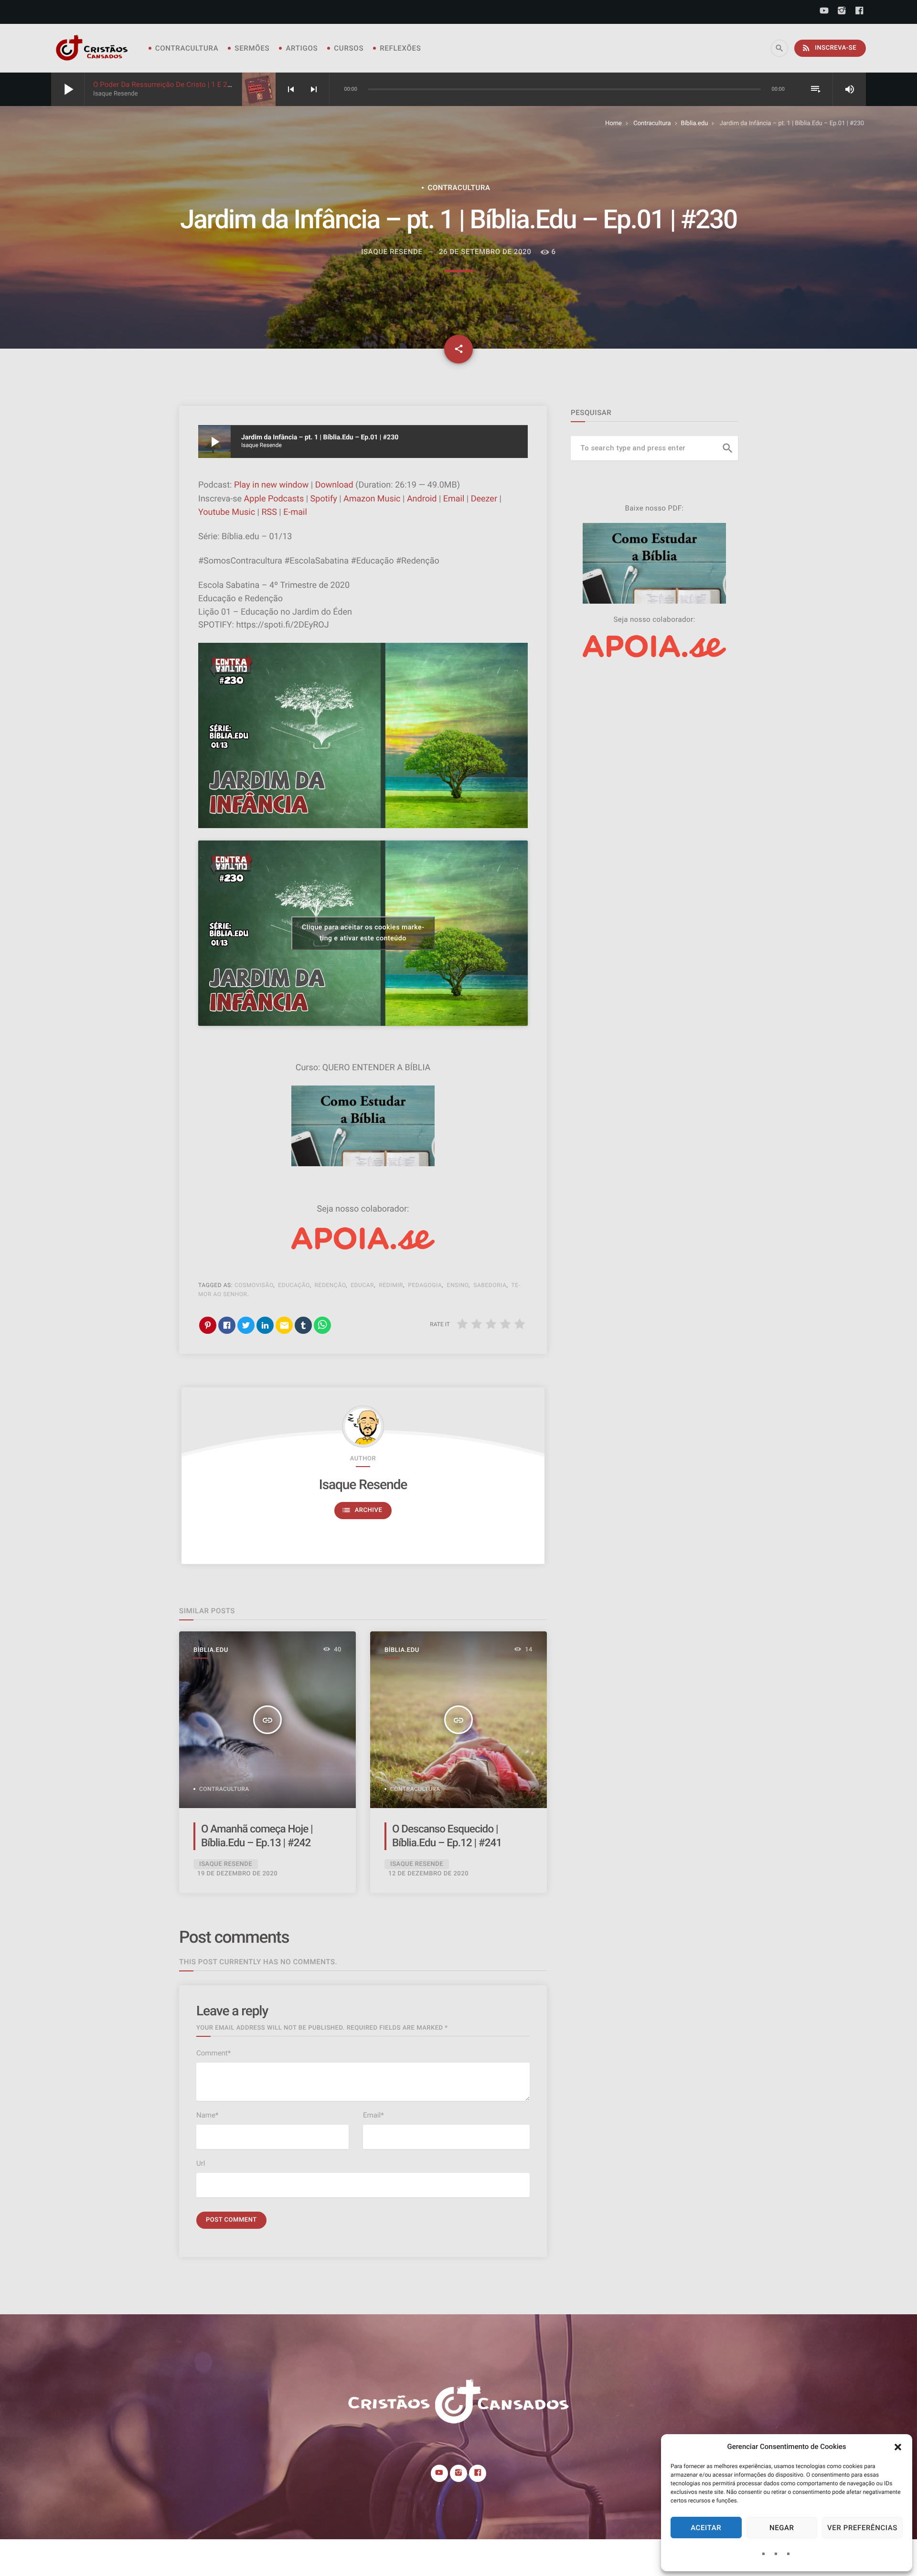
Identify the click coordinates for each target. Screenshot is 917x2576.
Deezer (484, 499)
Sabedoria (490, 1285)
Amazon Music (372, 499)
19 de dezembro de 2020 (237, 1874)
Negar (782, 2528)
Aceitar (706, 2528)
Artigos (302, 48)
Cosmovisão (254, 1285)
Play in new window (271, 485)
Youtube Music (227, 512)
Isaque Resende (363, 1485)
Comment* (213, 2053)
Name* (207, 2115)
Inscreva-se (829, 48)
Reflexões (400, 48)
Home (613, 123)
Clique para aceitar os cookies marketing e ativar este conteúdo (363, 933)
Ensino (458, 1285)
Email (454, 499)
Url (201, 2163)
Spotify (324, 499)
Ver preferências (862, 2528)
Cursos (349, 48)
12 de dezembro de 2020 (428, 1874)
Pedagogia (425, 1285)
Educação (294, 1285)
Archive (362, 1510)
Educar (362, 1285)
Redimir (391, 1285)
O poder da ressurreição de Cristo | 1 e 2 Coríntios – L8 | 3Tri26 (197, 85)
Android (422, 499)
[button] (898, 2447)
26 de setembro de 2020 (485, 252)
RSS (269, 512)
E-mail (295, 512)
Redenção (331, 1285)
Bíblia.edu (695, 123)
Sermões (252, 48)
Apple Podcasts (274, 499)
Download (334, 485)
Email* (373, 2115)
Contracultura (187, 48)
